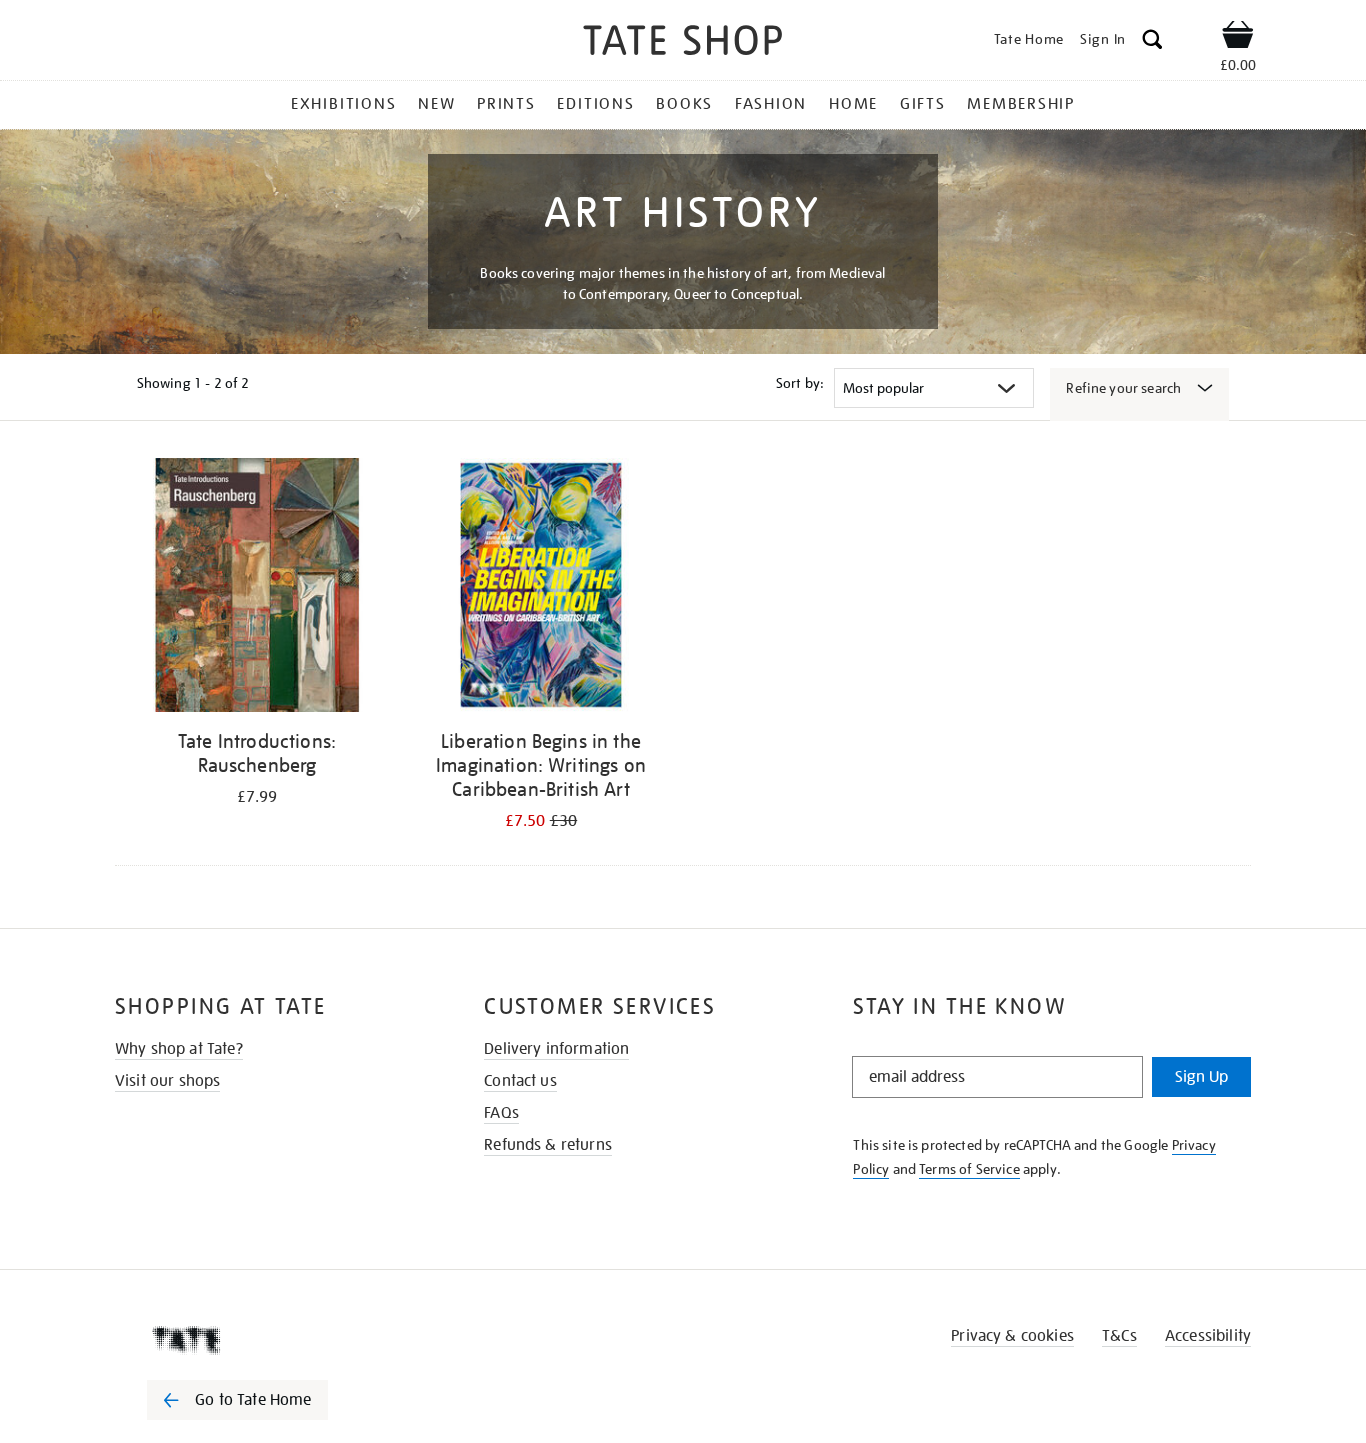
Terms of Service (969, 1169)
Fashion (771, 104)
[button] (1152, 42)
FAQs (501, 1113)
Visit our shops (167, 1081)
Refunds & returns (548, 1145)
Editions (595, 104)
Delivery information (556, 1049)
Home (853, 104)
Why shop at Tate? (179, 1049)
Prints (506, 104)
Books (684, 104)
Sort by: (800, 383)
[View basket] (1238, 38)
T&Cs (1119, 1336)
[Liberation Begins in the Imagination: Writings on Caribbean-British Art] (541, 588)
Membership (1021, 104)
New (436, 104)
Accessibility (1208, 1336)
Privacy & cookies (1012, 1336)
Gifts (923, 104)
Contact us (520, 1081)
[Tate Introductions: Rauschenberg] (257, 588)
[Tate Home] (273, 1340)
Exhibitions (343, 104)
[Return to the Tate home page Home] (683, 43)
